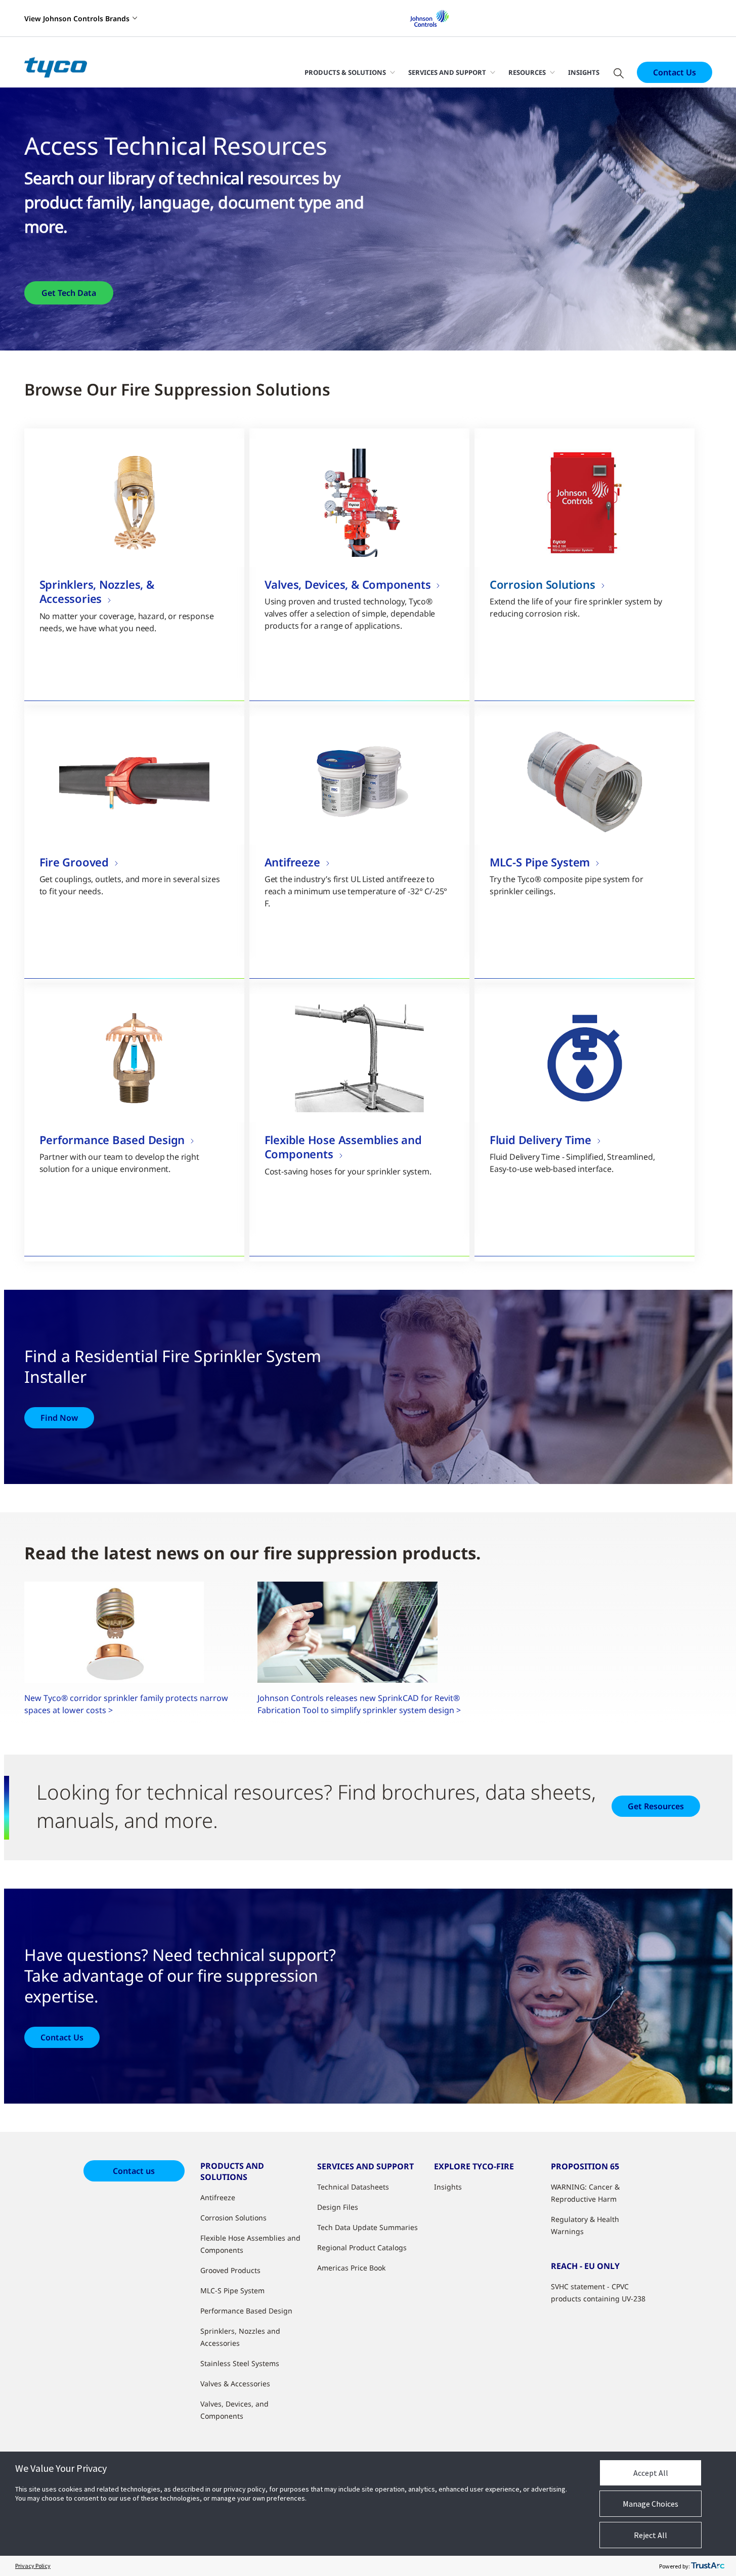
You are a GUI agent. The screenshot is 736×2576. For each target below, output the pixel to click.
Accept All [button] (651, 2473)
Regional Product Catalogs (362, 2247)
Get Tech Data (69, 293)
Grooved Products (230, 2270)
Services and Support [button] (447, 72)
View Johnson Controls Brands (77, 18)
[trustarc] (708, 2566)
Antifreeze (218, 2197)
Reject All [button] (651, 2535)
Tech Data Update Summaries (367, 2227)
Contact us (134, 2171)
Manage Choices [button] (651, 2504)
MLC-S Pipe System (232, 2290)
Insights (584, 72)
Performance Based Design (246, 2311)
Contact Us (675, 72)
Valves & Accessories (235, 2384)
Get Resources (656, 1806)
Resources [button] (527, 72)
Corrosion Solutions (233, 2218)
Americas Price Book (351, 2268)
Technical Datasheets (353, 2187)
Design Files (338, 2207)
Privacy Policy (33, 2566)
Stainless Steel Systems (240, 2363)
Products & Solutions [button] (345, 72)
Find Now (59, 1418)
